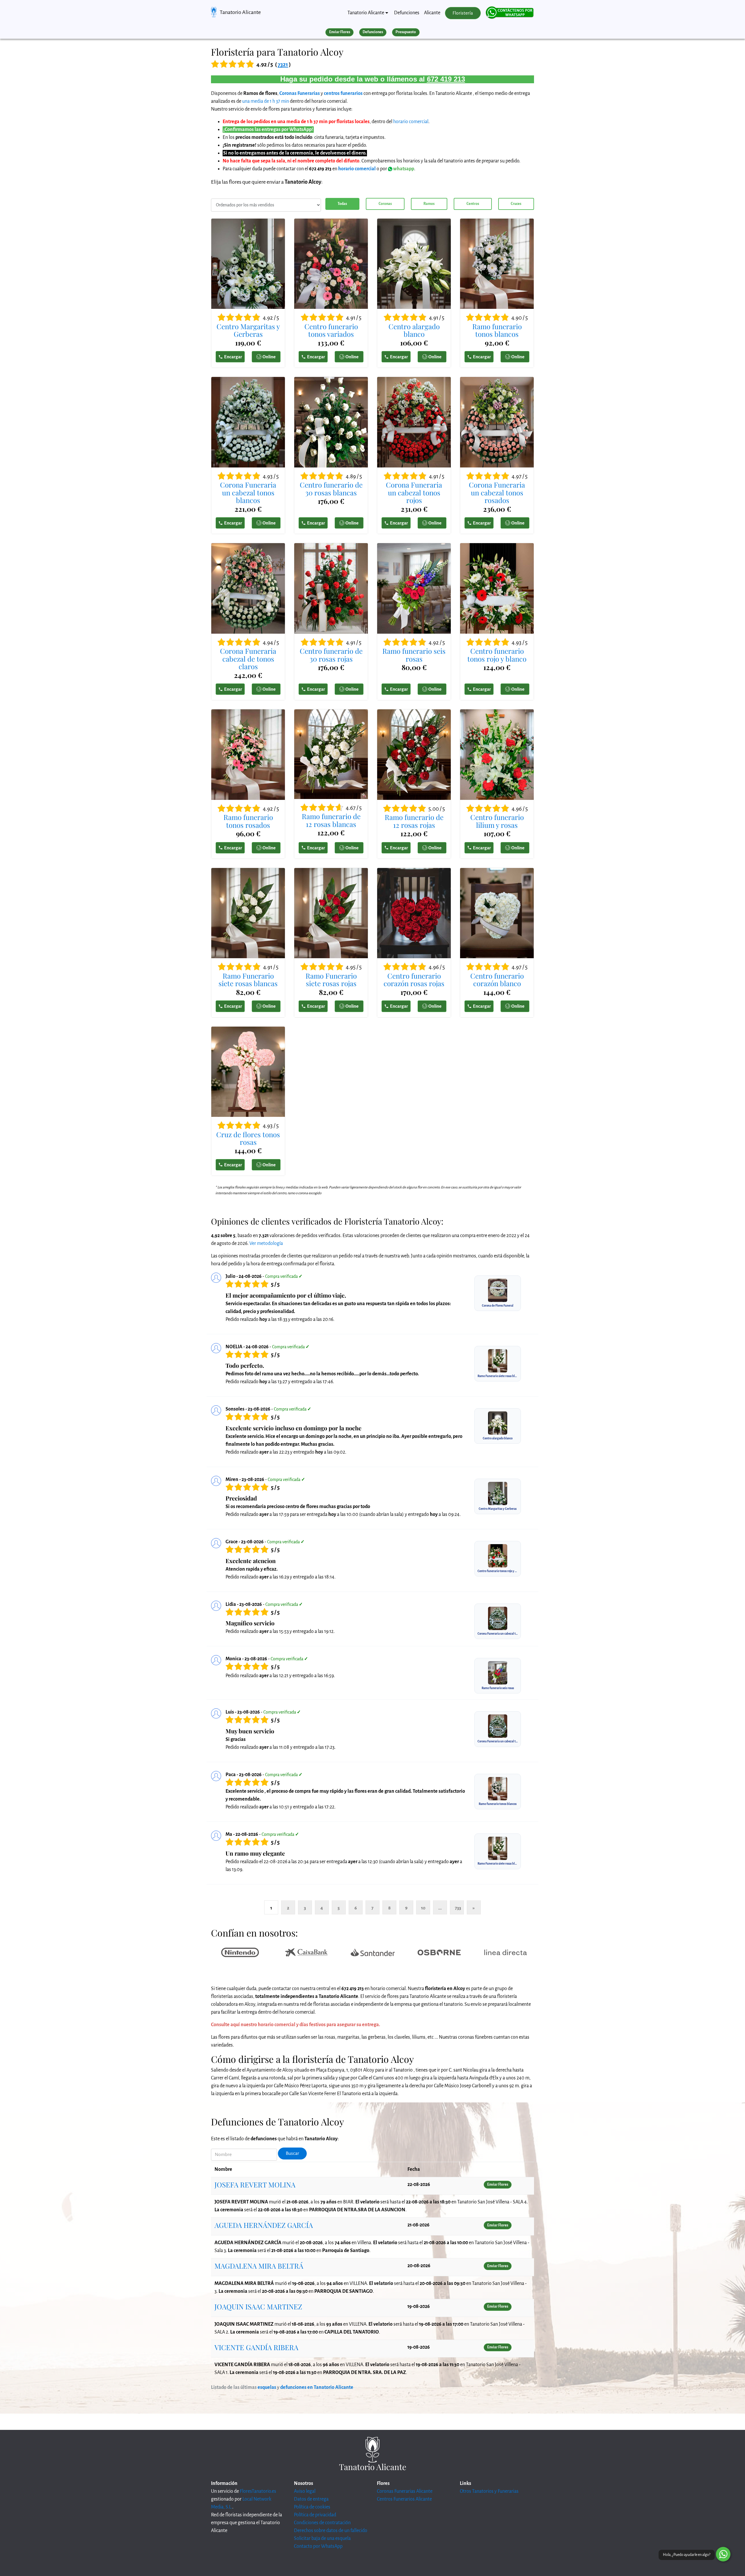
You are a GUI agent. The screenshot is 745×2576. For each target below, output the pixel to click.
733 (458, 1908)
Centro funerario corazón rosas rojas (414, 980)
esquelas (267, 2387)
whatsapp (403, 169)
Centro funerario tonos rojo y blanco (497, 655)
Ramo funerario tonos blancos (497, 330)
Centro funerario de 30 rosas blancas (331, 489)
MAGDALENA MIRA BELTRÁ (259, 2266)
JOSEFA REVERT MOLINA (255, 2185)
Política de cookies (312, 2507)
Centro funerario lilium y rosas (497, 821)
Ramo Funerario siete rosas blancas (248, 980)
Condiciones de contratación (322, 2523)
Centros (473, 204)
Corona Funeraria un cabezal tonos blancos (248, 492)
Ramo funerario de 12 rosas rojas (414, 821)
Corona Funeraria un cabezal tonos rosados (497, 492)
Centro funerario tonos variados (331, 330)
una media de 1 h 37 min (266, 101)
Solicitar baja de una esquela (322, 2538)
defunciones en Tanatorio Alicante (317, 2387)
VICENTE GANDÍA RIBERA (256, 2347)
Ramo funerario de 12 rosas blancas (331, 820)
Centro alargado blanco (414, 330)
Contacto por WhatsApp (318, 2546)
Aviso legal (305, 2491)
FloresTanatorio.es (258, 2491)
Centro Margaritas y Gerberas (248, 330)
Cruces (516, 204)
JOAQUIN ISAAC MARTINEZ (258, 2306)
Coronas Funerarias (300, 93)
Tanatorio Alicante (240, 12)
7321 (283, 64)
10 (423, 1908)
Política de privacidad (315, 2515)
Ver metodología (266, 1243)
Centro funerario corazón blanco (497, 980)
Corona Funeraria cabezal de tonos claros (248, 659)
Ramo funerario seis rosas (414, 655)
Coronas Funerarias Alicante (405, 2491)
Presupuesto (406, 32)
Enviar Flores (340, 32)
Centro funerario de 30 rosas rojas (331, 655)
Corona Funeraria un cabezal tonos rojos (414, 492)
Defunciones (407, 13)
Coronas (385, 204)
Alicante (432, 13)
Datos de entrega (311, 2499)
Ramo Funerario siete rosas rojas (331, 980)
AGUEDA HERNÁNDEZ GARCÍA (264, 2225)
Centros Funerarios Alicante (404, 2499)
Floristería (463, 13)
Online (269, 357)
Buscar (292, 2153)
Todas (342, 204)
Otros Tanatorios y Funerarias (489, 2491)
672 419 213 (446, 79)
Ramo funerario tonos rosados (248, 821)
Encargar (233, 357)
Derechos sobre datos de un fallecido (331, 2531)
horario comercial (411, 122)
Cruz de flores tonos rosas (248, 1138)
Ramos (429, 204)
